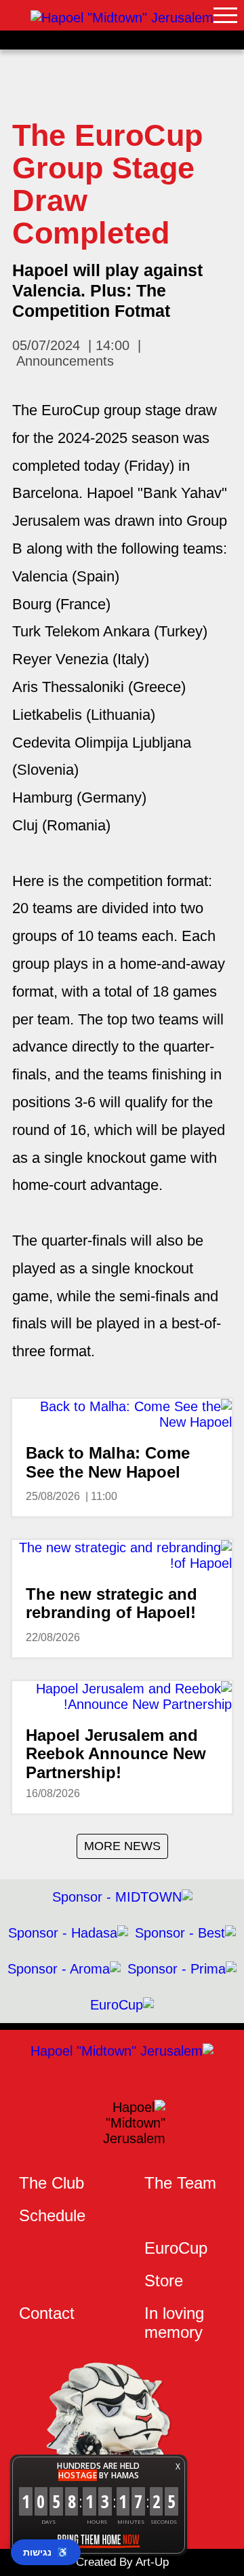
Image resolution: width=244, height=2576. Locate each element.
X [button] (178, 2466)
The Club (52, 2183)
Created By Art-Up (122, 2562)
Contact (47, 2313)
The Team (180, 2183)
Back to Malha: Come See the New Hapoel (108, 1462)
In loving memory (174, 2323)
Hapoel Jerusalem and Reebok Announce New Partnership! (116, 1754)
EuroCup (176, 2248)
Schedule (52, 2215)
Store (164, 2281)
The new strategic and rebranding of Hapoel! (111, 1603)
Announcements (65, 361)
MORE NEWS (122, 1846)
